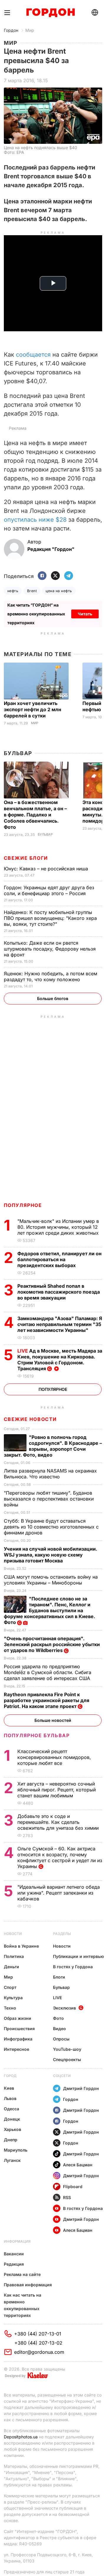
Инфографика (18, 2039)
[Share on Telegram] (69, 576)
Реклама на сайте (22, 2274)
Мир (30, 30)
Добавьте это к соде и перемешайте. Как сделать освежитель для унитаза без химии (59, 1822)
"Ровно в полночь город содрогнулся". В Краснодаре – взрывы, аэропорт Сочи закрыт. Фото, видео (53, 1446)
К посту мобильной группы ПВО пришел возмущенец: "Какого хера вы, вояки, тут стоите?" (50, 918)
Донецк (12, 2119)
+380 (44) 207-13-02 (38, 2343)
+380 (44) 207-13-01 (38, 2334)
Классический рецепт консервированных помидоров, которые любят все (54, 1757)
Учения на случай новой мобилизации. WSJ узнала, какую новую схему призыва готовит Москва (50, 1555)
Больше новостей (53, 1720)
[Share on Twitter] (55, 576)
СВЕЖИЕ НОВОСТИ (30, 1419)
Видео (59, 2029)
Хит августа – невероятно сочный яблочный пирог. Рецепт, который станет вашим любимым (57, 1790)
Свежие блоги (26, 858)
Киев (9, 2088)
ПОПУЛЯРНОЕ (23, 1205)
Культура (13, 1998)
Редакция (14, 2264)
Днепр (11, 2140)
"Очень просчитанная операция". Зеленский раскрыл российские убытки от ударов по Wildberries (52, 1644)
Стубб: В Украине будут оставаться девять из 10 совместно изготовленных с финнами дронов (51, 1527)
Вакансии (14, 2254)
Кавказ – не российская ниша (47, 869)
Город (10, 2076)
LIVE (57, 1998)
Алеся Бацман (78, 2165)
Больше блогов (53, 998)
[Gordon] (50, 13)
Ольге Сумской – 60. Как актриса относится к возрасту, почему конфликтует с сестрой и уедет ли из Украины (60, 1857)
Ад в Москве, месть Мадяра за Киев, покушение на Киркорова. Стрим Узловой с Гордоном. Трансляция (60, 1360)
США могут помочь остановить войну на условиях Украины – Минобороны (51, 1580)
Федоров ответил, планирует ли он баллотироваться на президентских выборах (59, 1259)
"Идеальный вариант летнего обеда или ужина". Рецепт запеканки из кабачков (59, 1893)
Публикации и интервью (78, 1956)
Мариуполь (16, 2150)
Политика (14, 1956)
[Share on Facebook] (42, 576)
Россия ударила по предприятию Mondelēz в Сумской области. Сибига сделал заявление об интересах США (48, 1672)
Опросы (61, 2039)
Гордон (11, 30)
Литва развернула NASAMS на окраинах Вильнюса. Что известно (50, 1474)
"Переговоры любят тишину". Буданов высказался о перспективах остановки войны (49, 1499)
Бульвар (18, 753)
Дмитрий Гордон (81, 2088)
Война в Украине (21, 1946)
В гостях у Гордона (73, 1967)
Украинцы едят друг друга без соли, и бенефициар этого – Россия (49, 890)
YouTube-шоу (67, 2049)
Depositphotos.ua (21, 2437)
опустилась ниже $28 (35, 520)
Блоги (59, 1977)
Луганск (12, 2160)
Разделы (62, 1934)
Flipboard (73, 2187)
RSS (67, 2197)
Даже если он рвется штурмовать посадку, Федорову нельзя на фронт (50, 949)
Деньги (11, 1967)
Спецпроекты (67, 2059)
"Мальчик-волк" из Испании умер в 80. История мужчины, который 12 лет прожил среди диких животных (59, 1227)
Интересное (16, 2049)
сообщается (33, 355)
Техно (10, 2008)
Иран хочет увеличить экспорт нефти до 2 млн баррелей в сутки (33, 709)
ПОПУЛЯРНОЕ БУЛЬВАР (37, 1735)
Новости (13, 1934)
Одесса (11, 2109)
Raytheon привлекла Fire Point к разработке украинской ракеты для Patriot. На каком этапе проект (47, 1700)
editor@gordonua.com (39, 2352)
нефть (13, 591)
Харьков (13, 2129)
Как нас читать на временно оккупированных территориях (23, 2305)
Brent (32, 591)
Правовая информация (28, 2285)
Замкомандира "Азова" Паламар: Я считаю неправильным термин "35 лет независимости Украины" (60, 1324)
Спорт (10, 1987)
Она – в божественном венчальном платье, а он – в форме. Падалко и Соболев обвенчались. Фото (35, 815)
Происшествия (19, 2029)
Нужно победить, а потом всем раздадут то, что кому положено (50, 976)
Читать (85, 614)
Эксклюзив (64, 2008)
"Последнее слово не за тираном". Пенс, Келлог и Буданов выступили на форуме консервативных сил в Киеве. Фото (49, 1610)
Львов (10, 2098)
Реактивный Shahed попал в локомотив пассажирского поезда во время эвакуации (59, 1292)
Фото (58, 2018)
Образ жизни (18, 2018)
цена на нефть (59, 591)
